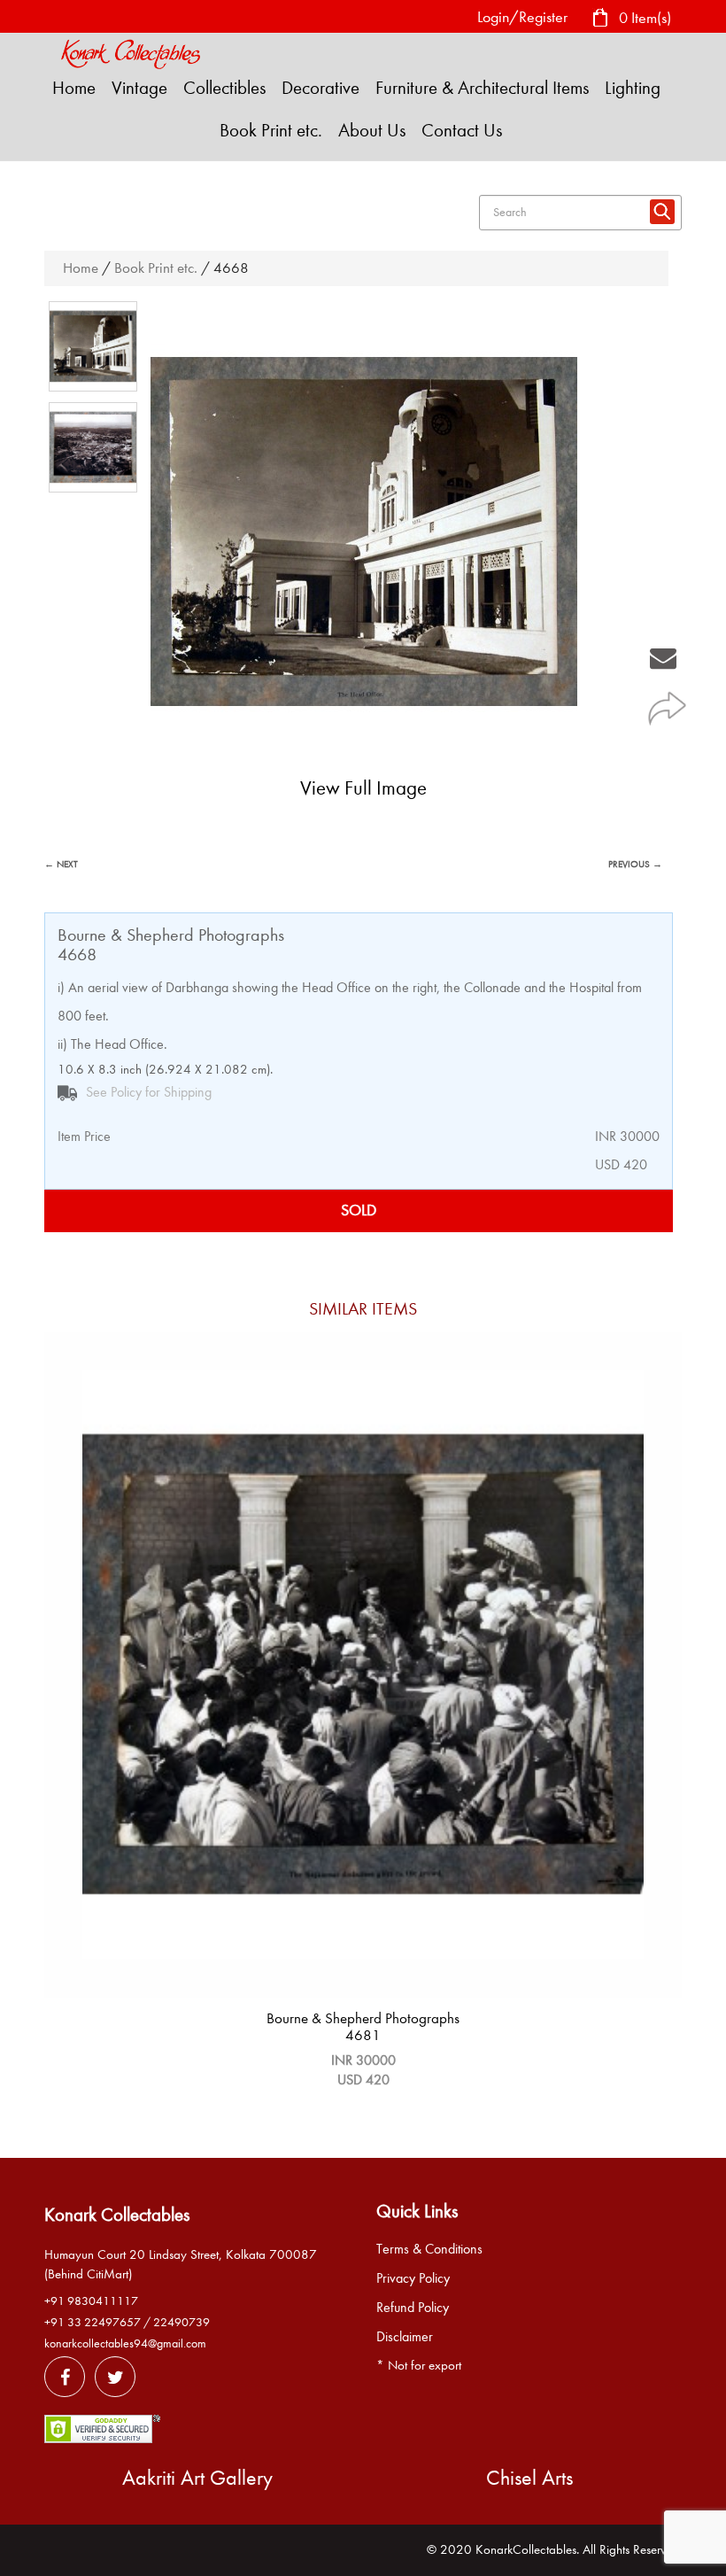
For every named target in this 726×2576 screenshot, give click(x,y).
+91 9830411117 (91, 2301)
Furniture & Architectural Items (482, 88)
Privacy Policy (413, 2278)
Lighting (633, 88)
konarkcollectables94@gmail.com (125, 2343)
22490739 (181, 2322)
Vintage (139, 88)
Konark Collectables (117, 2215)
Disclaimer (405, 2337)
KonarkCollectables (526, 2549)
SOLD (359, 1210)
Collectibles (224, 88)
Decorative (321, 88)
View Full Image (363, 788)
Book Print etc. (271, 130)
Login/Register (522, 17)
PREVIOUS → (635, 864)
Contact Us (462, 130)
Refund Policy (413, 2308)
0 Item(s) (643, 17)
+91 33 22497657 (93, 2322)
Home (74, 88)
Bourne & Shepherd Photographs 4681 (363, 2027)
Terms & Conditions (429, 2249)
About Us (372, 130)
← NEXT (61, 864)
